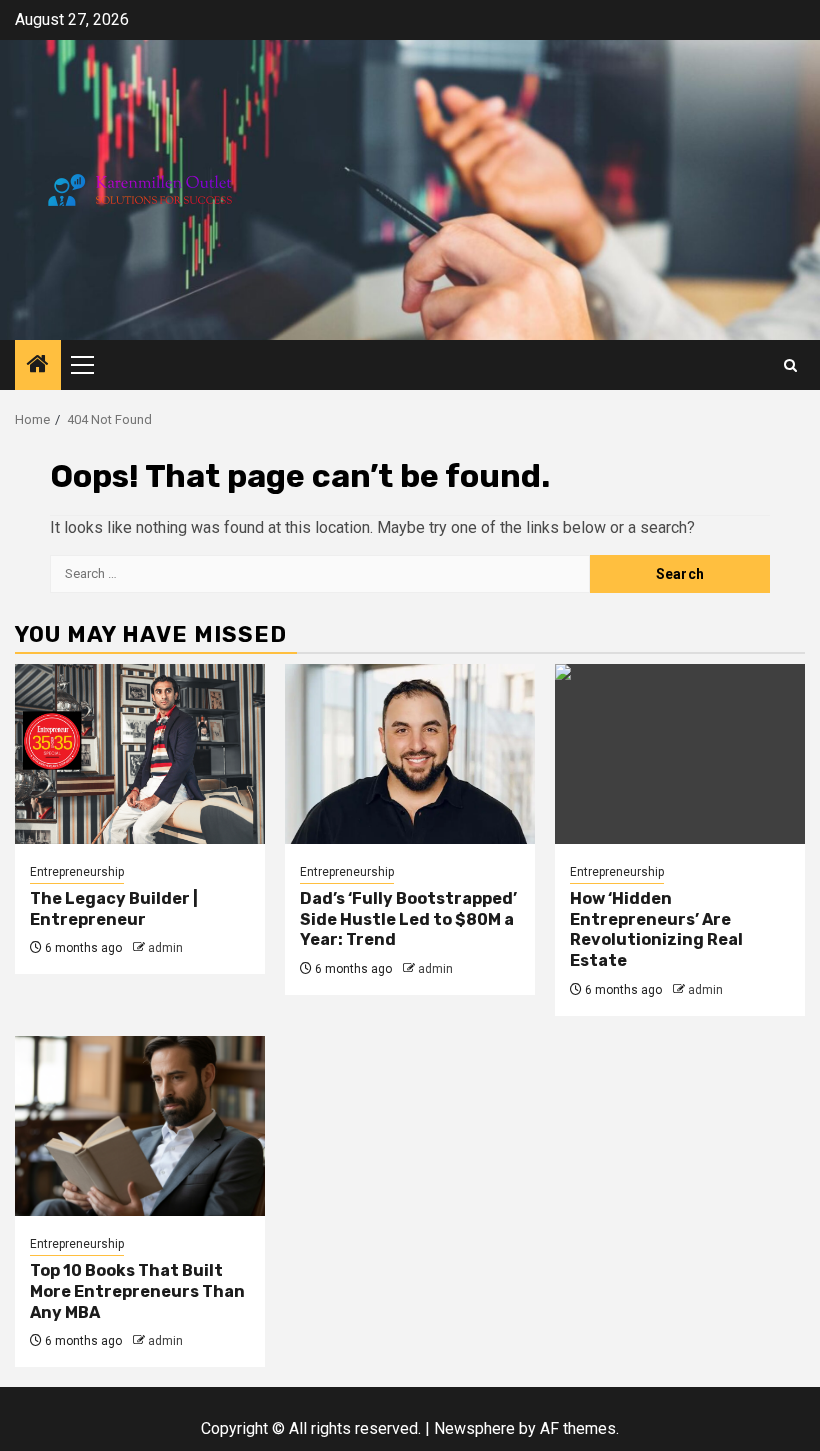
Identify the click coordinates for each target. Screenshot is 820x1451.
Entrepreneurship (77, 872)
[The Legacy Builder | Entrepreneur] (140, 754)
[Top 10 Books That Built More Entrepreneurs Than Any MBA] (140, 1126)
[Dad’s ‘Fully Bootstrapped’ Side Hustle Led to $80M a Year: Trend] (410, 754)
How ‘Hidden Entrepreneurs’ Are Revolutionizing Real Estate (656, 929)
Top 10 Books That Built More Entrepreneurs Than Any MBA (137, 1291)
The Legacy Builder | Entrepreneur (114, 909)
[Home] (38, 366)
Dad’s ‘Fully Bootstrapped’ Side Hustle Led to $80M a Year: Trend (408, 919)
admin (165, 948)
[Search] (790, 365)
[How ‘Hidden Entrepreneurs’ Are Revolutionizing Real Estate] (680, 754)
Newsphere (474, 1428)
